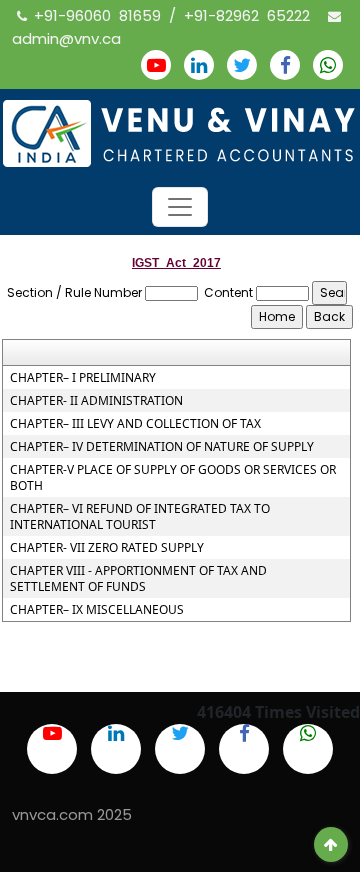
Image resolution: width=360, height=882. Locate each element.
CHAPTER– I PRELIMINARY (83, 378)
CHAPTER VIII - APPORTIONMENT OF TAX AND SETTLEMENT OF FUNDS (138, 579)
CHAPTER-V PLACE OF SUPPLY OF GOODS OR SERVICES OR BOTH (173, 478)
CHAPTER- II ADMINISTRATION (96, 401)
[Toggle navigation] (180, 207)
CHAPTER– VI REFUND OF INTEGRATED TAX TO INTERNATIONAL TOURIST (140, 517)
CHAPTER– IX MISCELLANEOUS (97, 610)
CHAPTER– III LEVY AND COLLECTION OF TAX (135, 424)
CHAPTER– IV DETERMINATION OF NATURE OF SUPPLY (162, 447)
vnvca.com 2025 (72, 814)
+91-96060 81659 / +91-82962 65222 (176, 15)
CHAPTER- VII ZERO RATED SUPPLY (107, 548)
